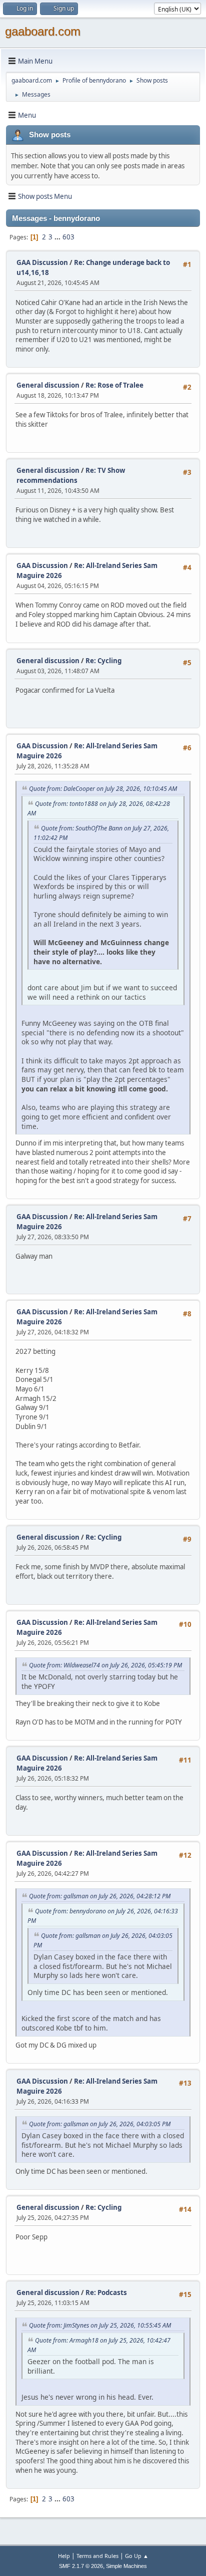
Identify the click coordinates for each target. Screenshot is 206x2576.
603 (68, 237)
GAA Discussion (43, 262)
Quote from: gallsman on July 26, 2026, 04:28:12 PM (100, 1896)
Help (64, 2556)
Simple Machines (126, 2566)
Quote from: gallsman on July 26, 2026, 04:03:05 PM (100, 2124)
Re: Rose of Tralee (114, 385)
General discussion (48, 385)
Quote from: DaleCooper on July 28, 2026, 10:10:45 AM (103, 789)
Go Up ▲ (137, 2556)
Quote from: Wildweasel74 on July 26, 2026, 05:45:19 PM (105, 1665)
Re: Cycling (103, 661)
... (58, 237)
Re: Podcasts (106, 2293)
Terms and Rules (97, 2556)
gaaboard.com (43, 31)
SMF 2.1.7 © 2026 (81, 2566)
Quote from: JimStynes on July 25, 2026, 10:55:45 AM (100, 2325)
